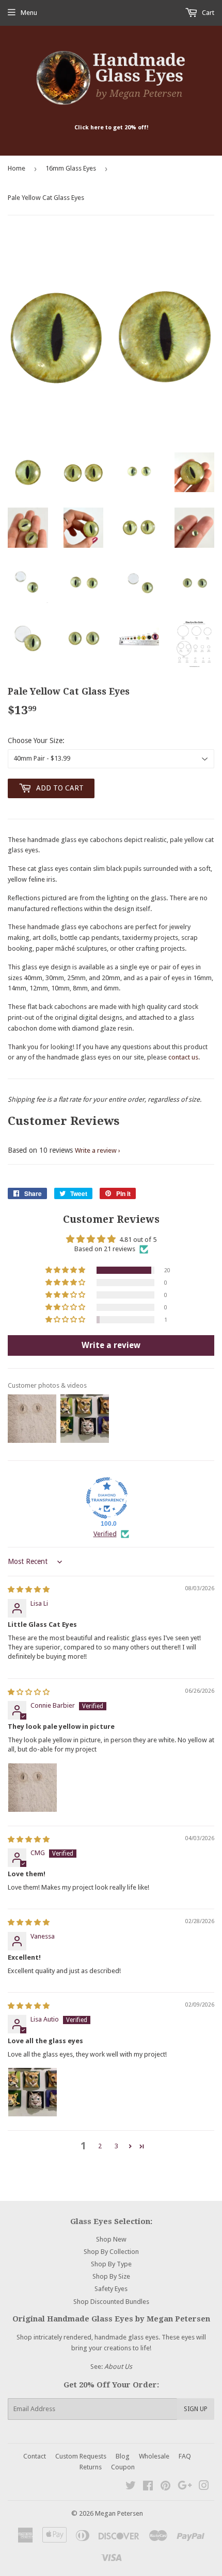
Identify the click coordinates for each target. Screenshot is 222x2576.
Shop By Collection (111, 2252)
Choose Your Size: (36, 740)
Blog (123, 2456)
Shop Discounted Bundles (111, 2302)
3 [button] (116, 2146)
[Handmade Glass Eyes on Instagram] (204, 2487)
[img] (29, 1589)
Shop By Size (111, 2276)
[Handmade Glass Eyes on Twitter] (131, 2487)
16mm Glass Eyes (71, 168)
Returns (91, 2467)
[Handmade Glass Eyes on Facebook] (148, 2487)
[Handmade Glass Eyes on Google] (185, 2487)
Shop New (111, 2239)
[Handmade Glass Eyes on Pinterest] (165, 2487)
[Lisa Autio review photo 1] (33, 2092)
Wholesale (154, 2456)
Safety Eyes (111, 2289)
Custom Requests (81, 2456)
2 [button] (100, 2146)
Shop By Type (111, 2264)
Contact (35, 2456)
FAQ (185, 2456)
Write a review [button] (111, 1345)
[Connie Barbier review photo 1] (33, 1788)
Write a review (96, 1150)
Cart (207, 13)
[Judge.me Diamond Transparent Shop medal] (107, 1498)
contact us (183, 1057)
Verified (105, 1534)
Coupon (123, 2467)
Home (17, 168)
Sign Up (196, 2409)
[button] (66, 1270)
